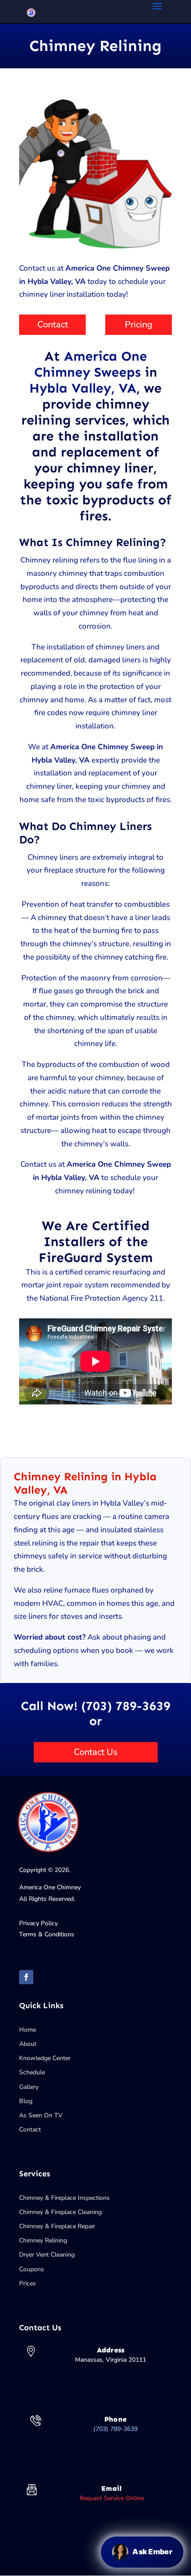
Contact (53, 324)
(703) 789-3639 (115, 2429)
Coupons (32, 2269)
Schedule (32, 2072)
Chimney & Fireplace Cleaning (60, 2212)
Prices (28, 2283)
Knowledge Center (45, 2058)
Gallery (29, 2087)
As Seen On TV (41, 2115)
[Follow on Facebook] (26, 1977)
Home (28, 2030)
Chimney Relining (43, 2240)
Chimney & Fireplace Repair (57, 2226)
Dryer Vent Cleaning (47, 2255)
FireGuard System (96, 1258)
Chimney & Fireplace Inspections (64, 2198)
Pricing (139, 324)
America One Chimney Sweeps (91, 364)
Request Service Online (112, 2498)
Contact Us (96, 1752)
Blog (26, 2101)
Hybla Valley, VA (83, 388)
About (28, 2044)
